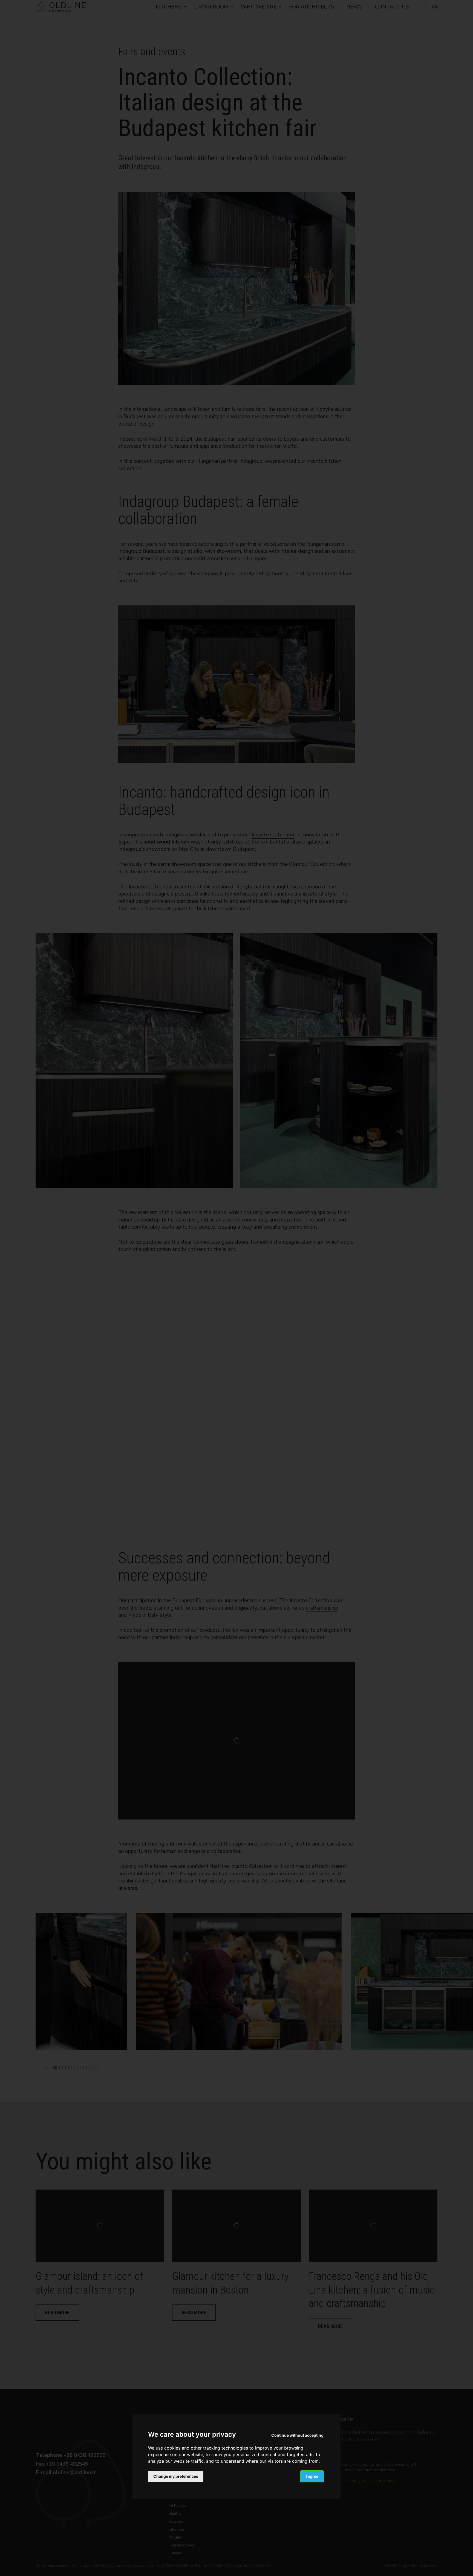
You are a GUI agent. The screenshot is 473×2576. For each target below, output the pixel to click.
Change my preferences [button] (176, 2476)
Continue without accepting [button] (297, 2435)
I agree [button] (312, 2476)
